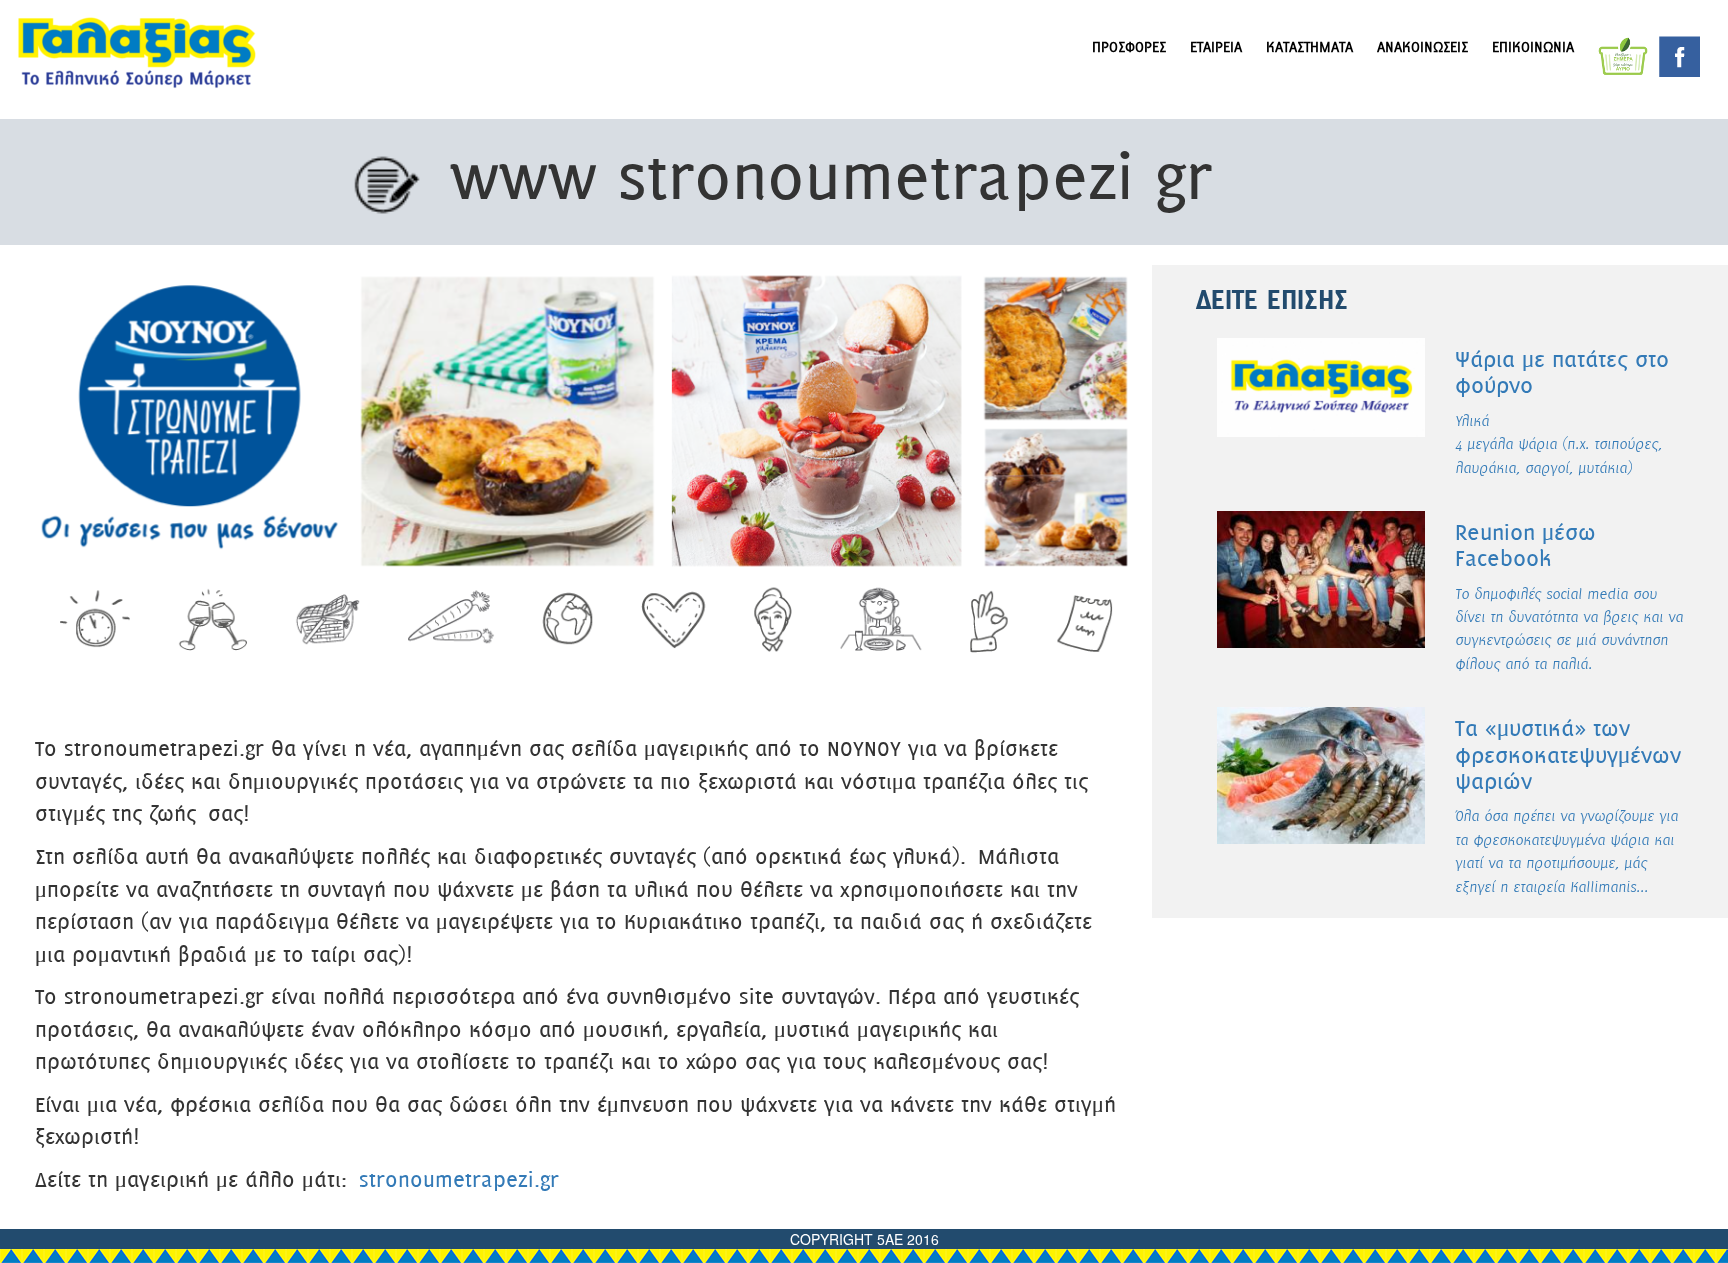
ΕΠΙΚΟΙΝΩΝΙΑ (1533, 48)
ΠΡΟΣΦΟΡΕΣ (1129, 48)
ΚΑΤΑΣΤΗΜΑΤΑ (1309, 48)
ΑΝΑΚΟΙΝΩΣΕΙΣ (1422, 48)
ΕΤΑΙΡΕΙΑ (1216, 48)
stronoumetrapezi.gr (459, 1181)
